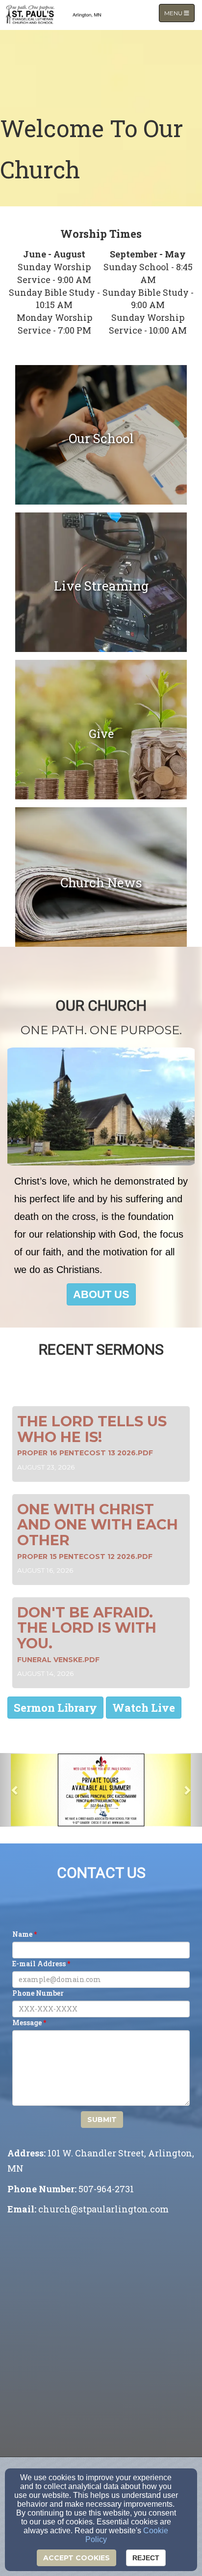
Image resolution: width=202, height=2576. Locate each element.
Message (27, 2023)
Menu (179, 13)
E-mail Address (39, 1964)
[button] (101, 1294)
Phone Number (38, 1993)
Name (22, 1934)
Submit (102, 2120)
